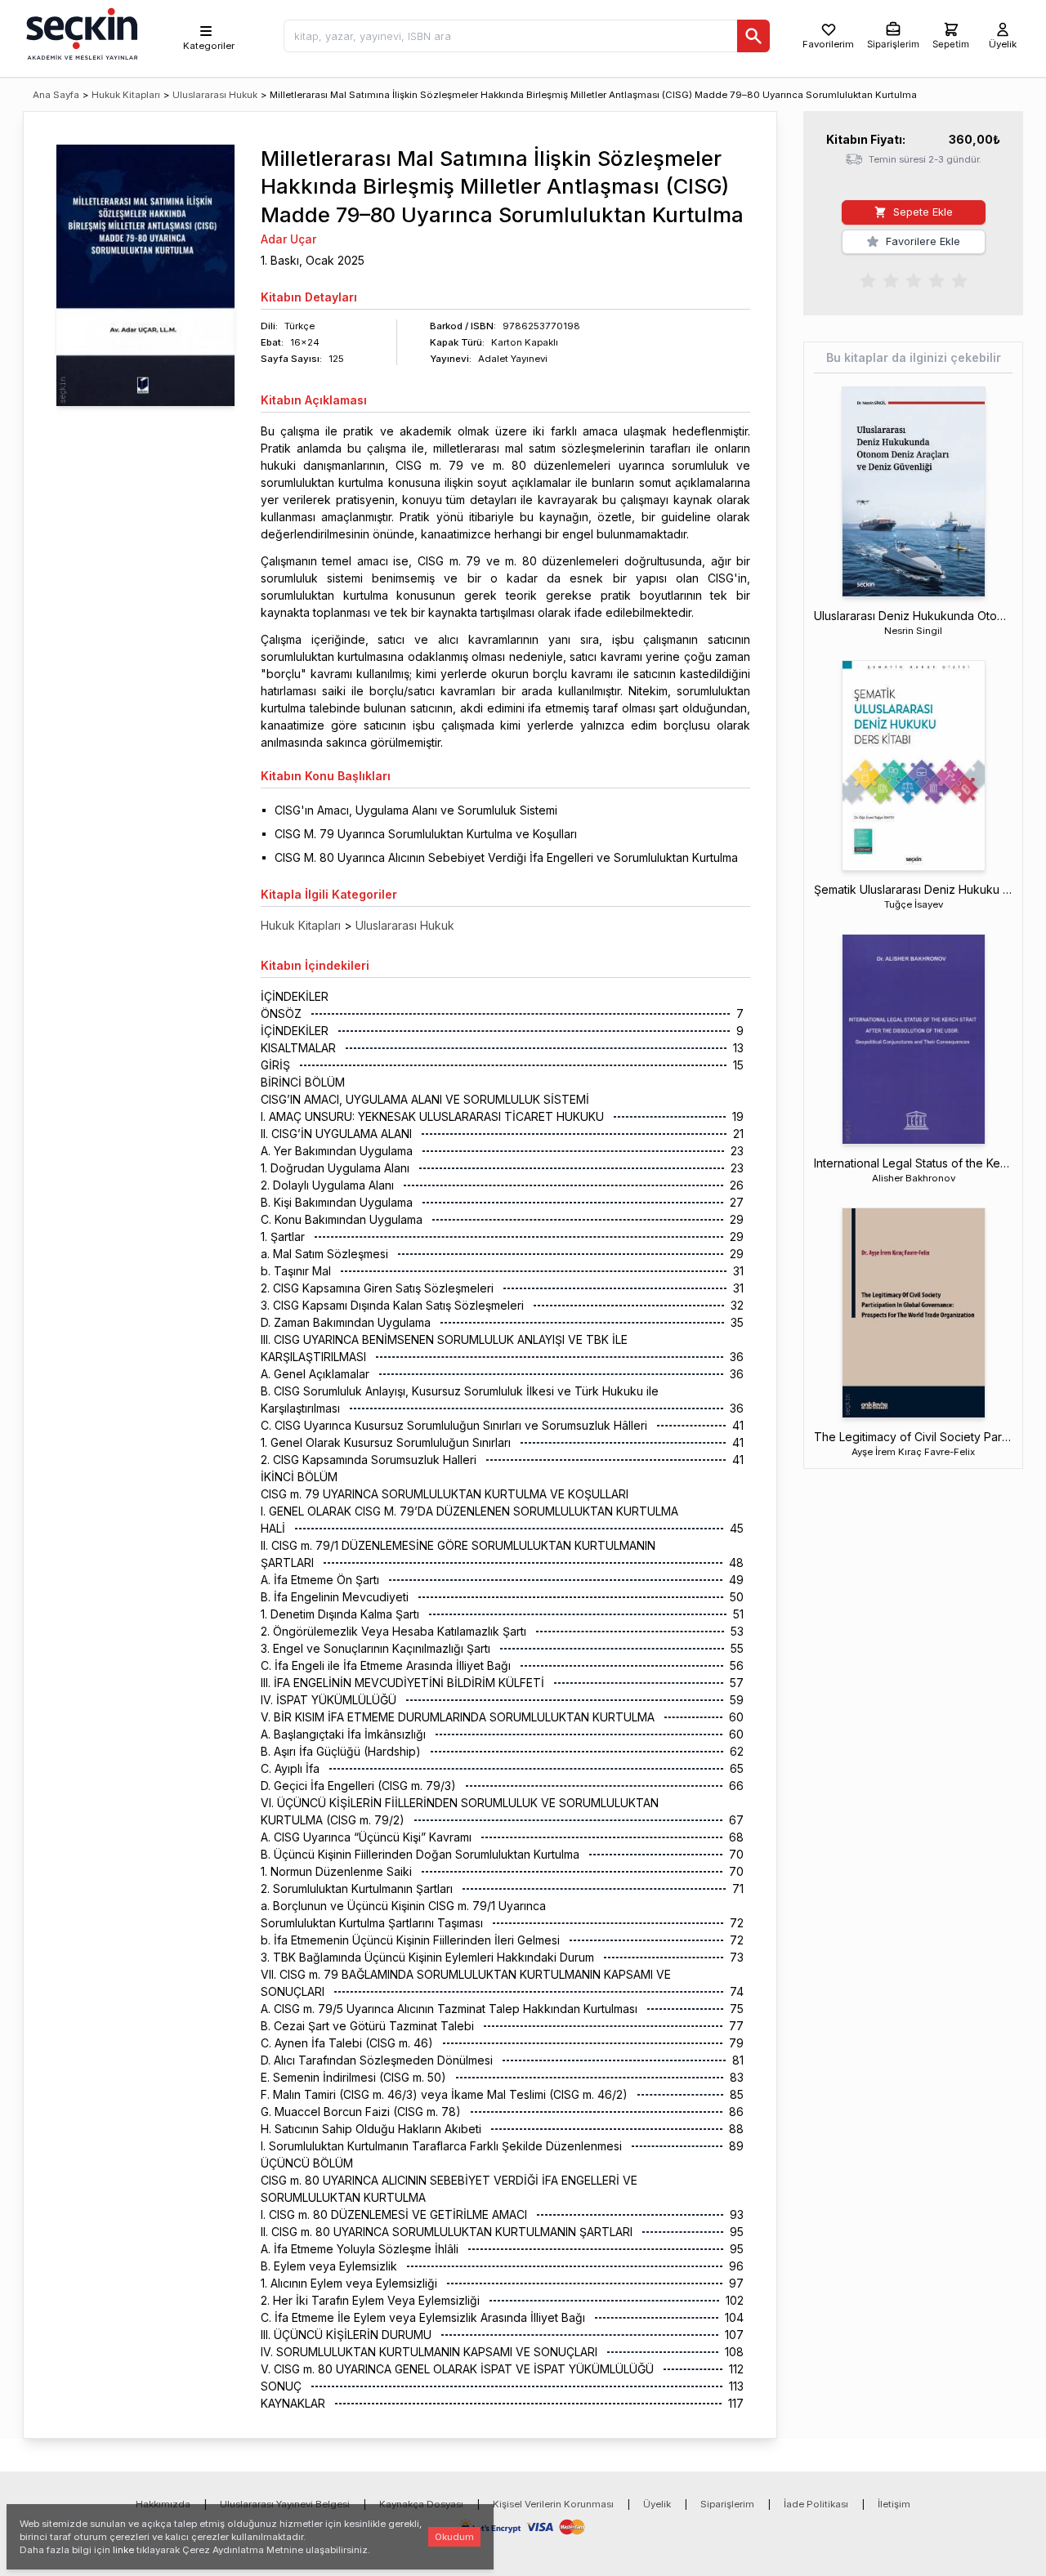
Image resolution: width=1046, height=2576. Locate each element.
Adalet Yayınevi (513, 359)
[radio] (868, 279)
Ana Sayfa (56, 95)
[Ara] (753, 36)
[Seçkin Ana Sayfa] (80, 33)
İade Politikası (816, 2504)
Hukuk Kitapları (126, 95)
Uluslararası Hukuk (215, 95)
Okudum (454, 2537)
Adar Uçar (288, 239)
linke (123, 2550)
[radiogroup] (914, 279)
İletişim (894, 2504)
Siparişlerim (727, 2504)
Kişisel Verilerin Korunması (553, 2504)
